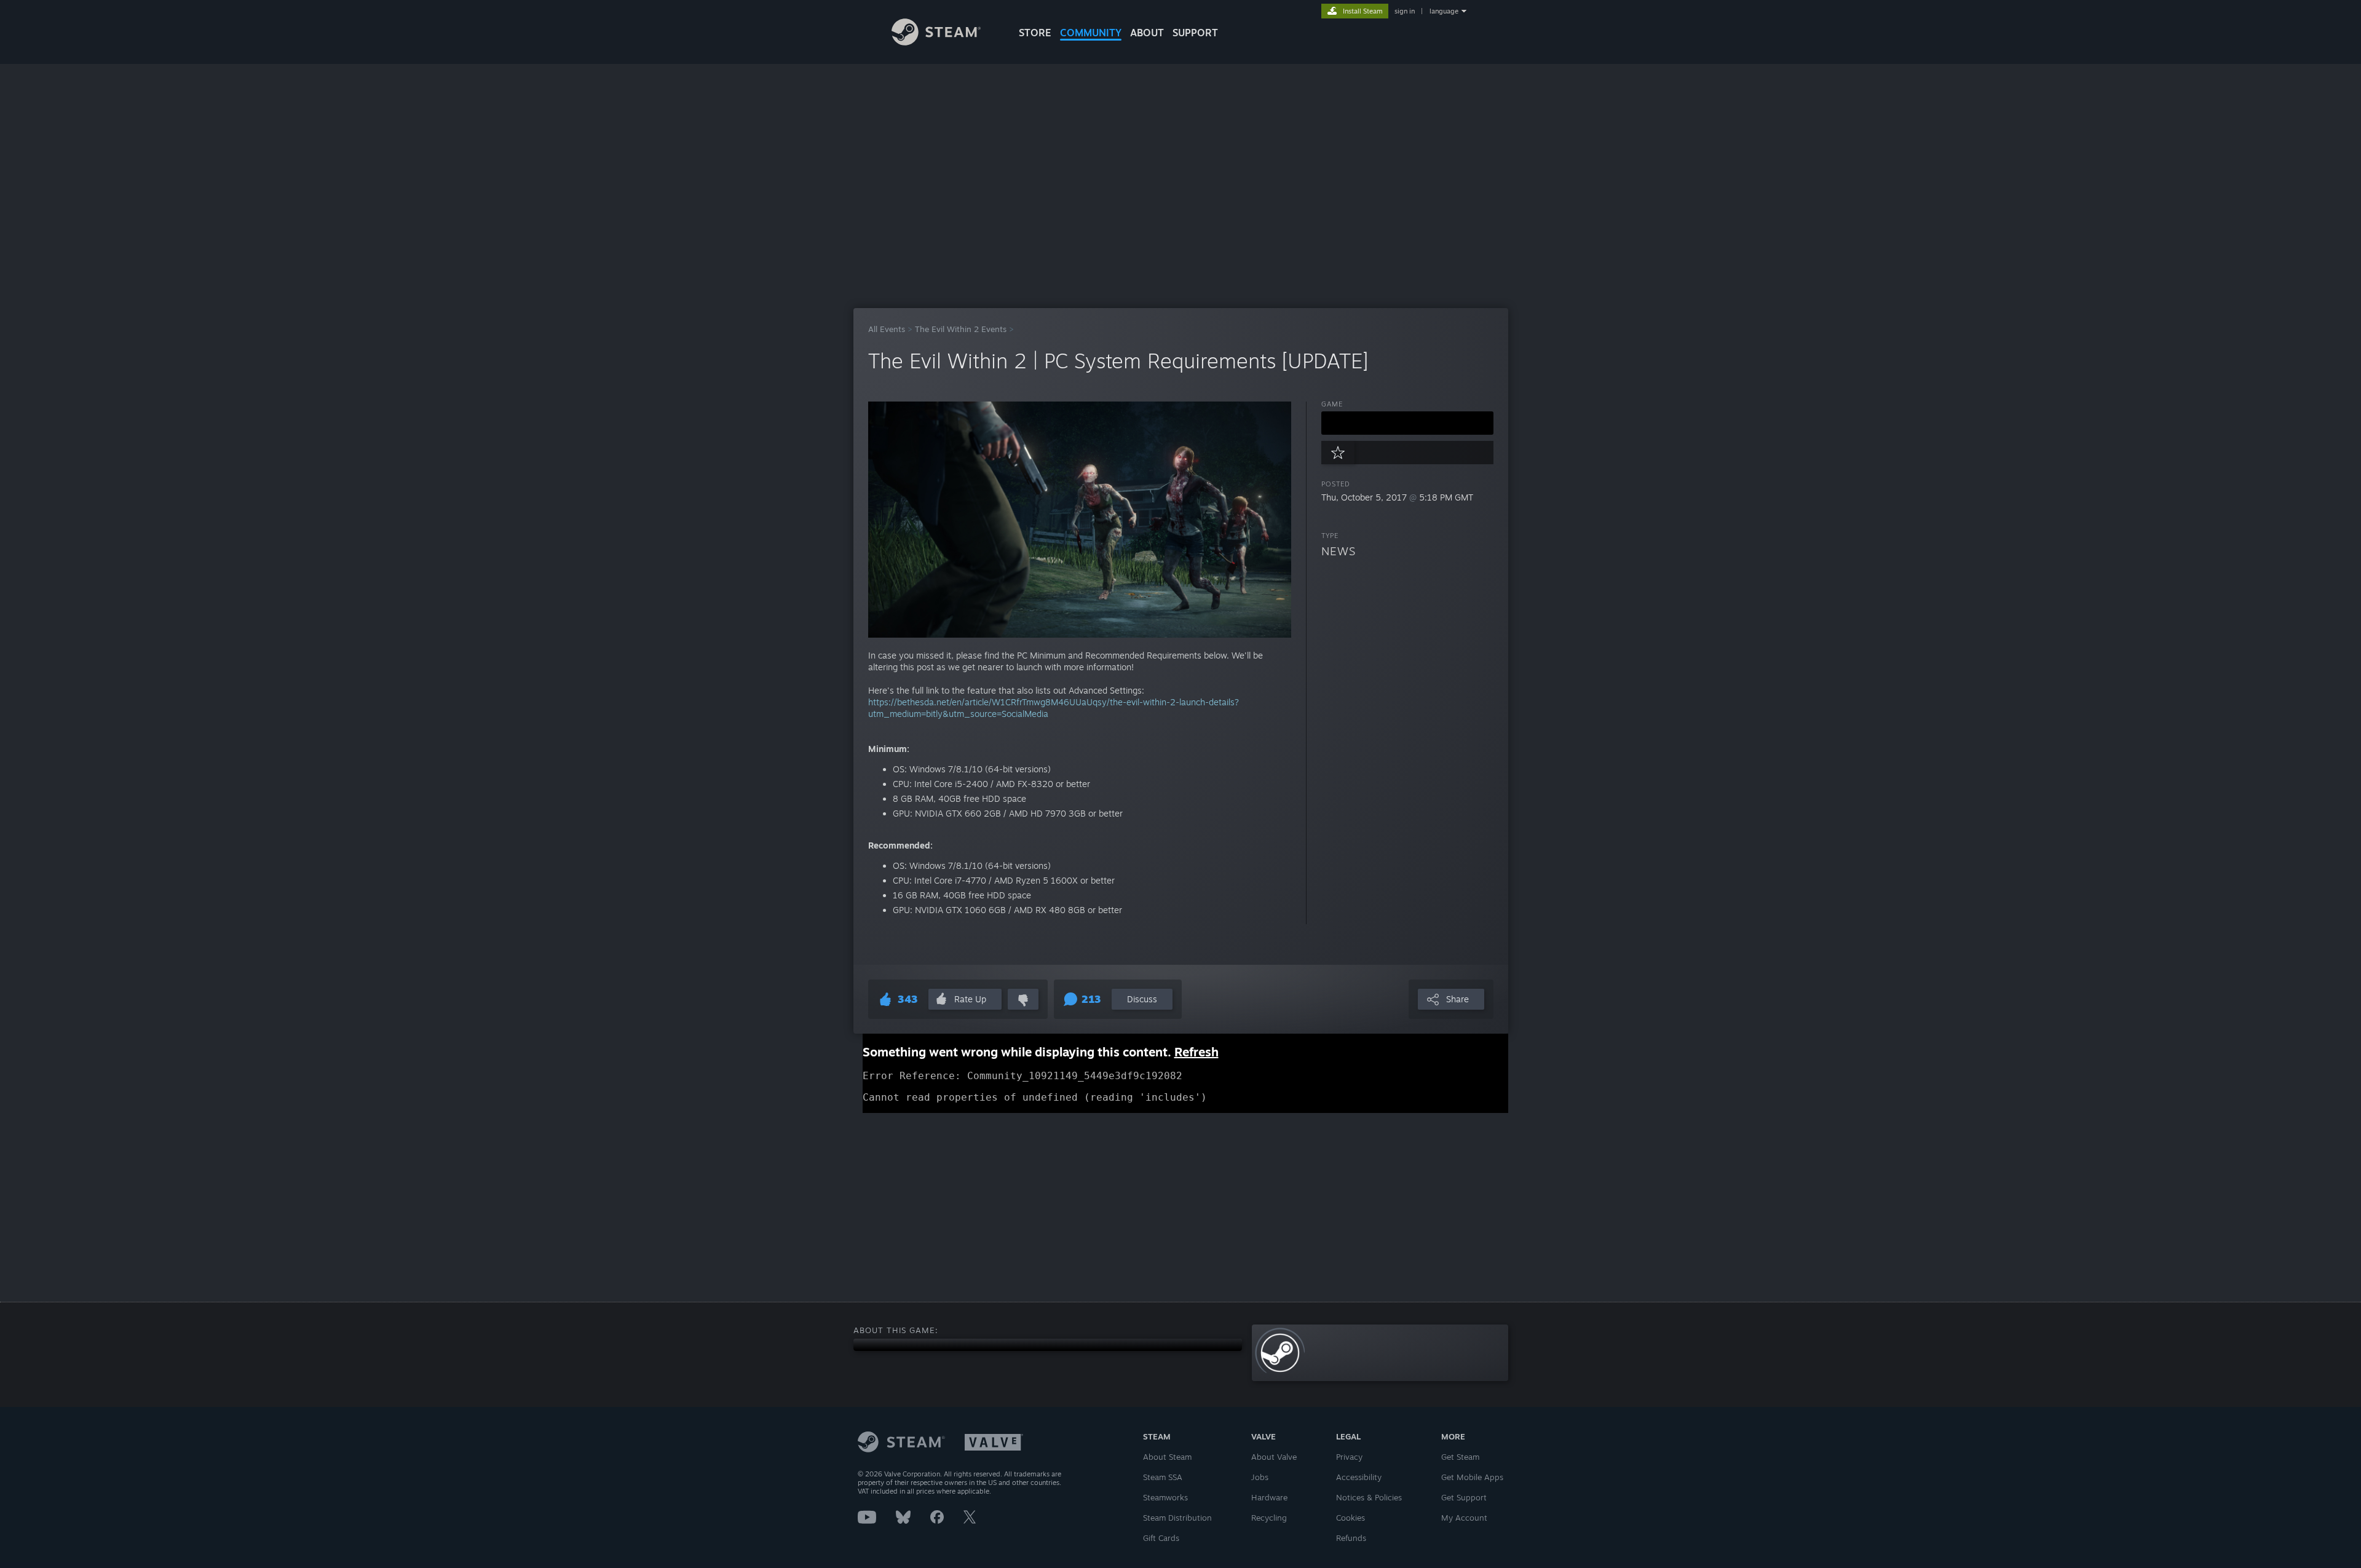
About (1147, 33)
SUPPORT (1195, 33)
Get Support (1464, 1497)
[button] (1407, 423)
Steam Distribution (1177, 1518)
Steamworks (1165, 1497)
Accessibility (1359, 1477)
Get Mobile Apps (1472, 1477)
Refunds (1351, 1538)
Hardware (1269, 1497)
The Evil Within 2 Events (961, 329)
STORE (1035, 33)
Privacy (1349, 1457)
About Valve (1274, 1457)
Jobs (1260, 1477)
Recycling (1269, 1518)
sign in (1405, 11)
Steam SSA (1163, 1477)
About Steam (1167, 1457)
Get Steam (1460, 1457)
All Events (887, 329)
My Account (1464, 1518)
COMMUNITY (1091, 33)
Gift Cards (1161, 1538)
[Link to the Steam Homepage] (936, 42)
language (1444, 11)
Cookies (1351, 1518)
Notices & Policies (1369, 1497)
